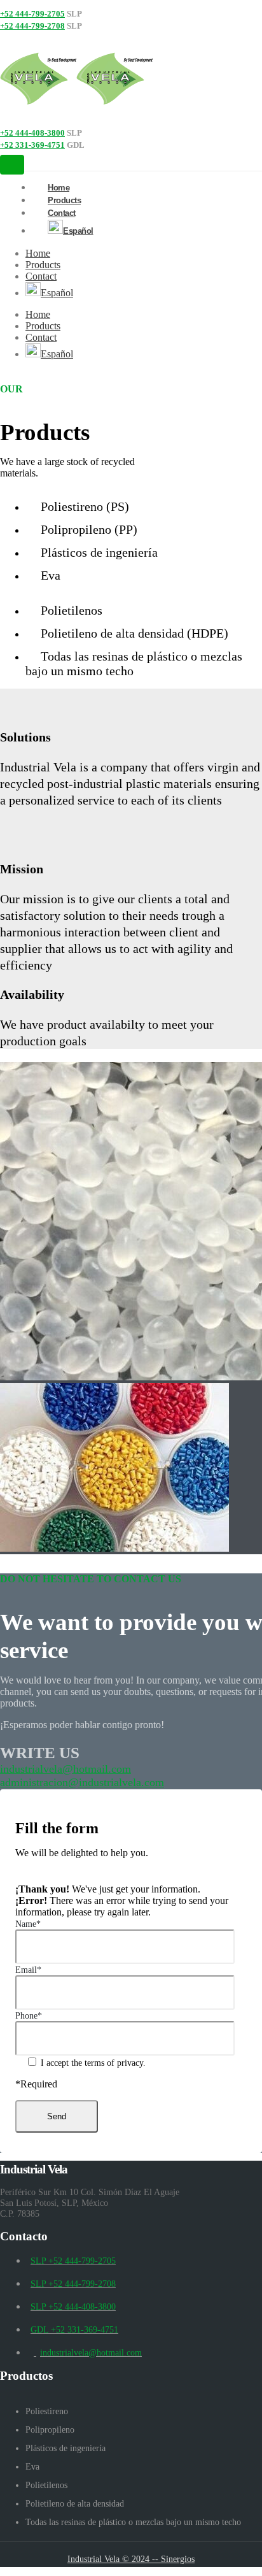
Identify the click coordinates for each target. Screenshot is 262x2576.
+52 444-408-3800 (32, 133)
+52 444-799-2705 (32, 14)
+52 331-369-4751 (32, 145)
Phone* (29, 2015)
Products (43, 265)
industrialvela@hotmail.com (65, 1769)
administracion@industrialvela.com (82, 1782)
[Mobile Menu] (12, 165)
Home (38, 253)
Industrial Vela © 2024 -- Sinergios (131, 2559)
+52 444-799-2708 (32, 26)
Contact (62, 213)
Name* (28, 1924)
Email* (28, 1970)
